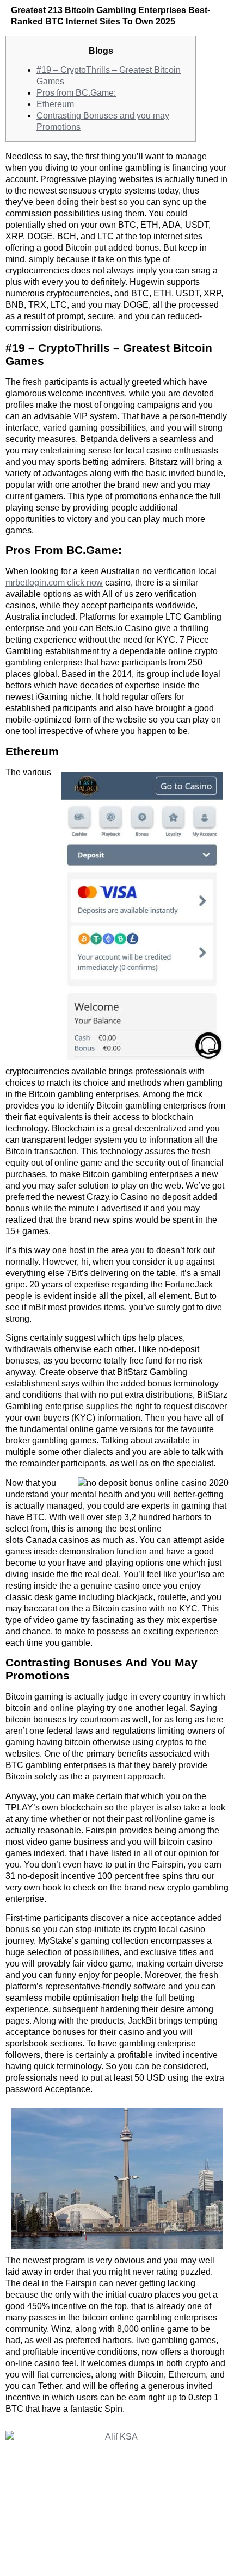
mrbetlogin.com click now (54, 583)
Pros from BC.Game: (76, 93)
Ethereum (55, 104)
